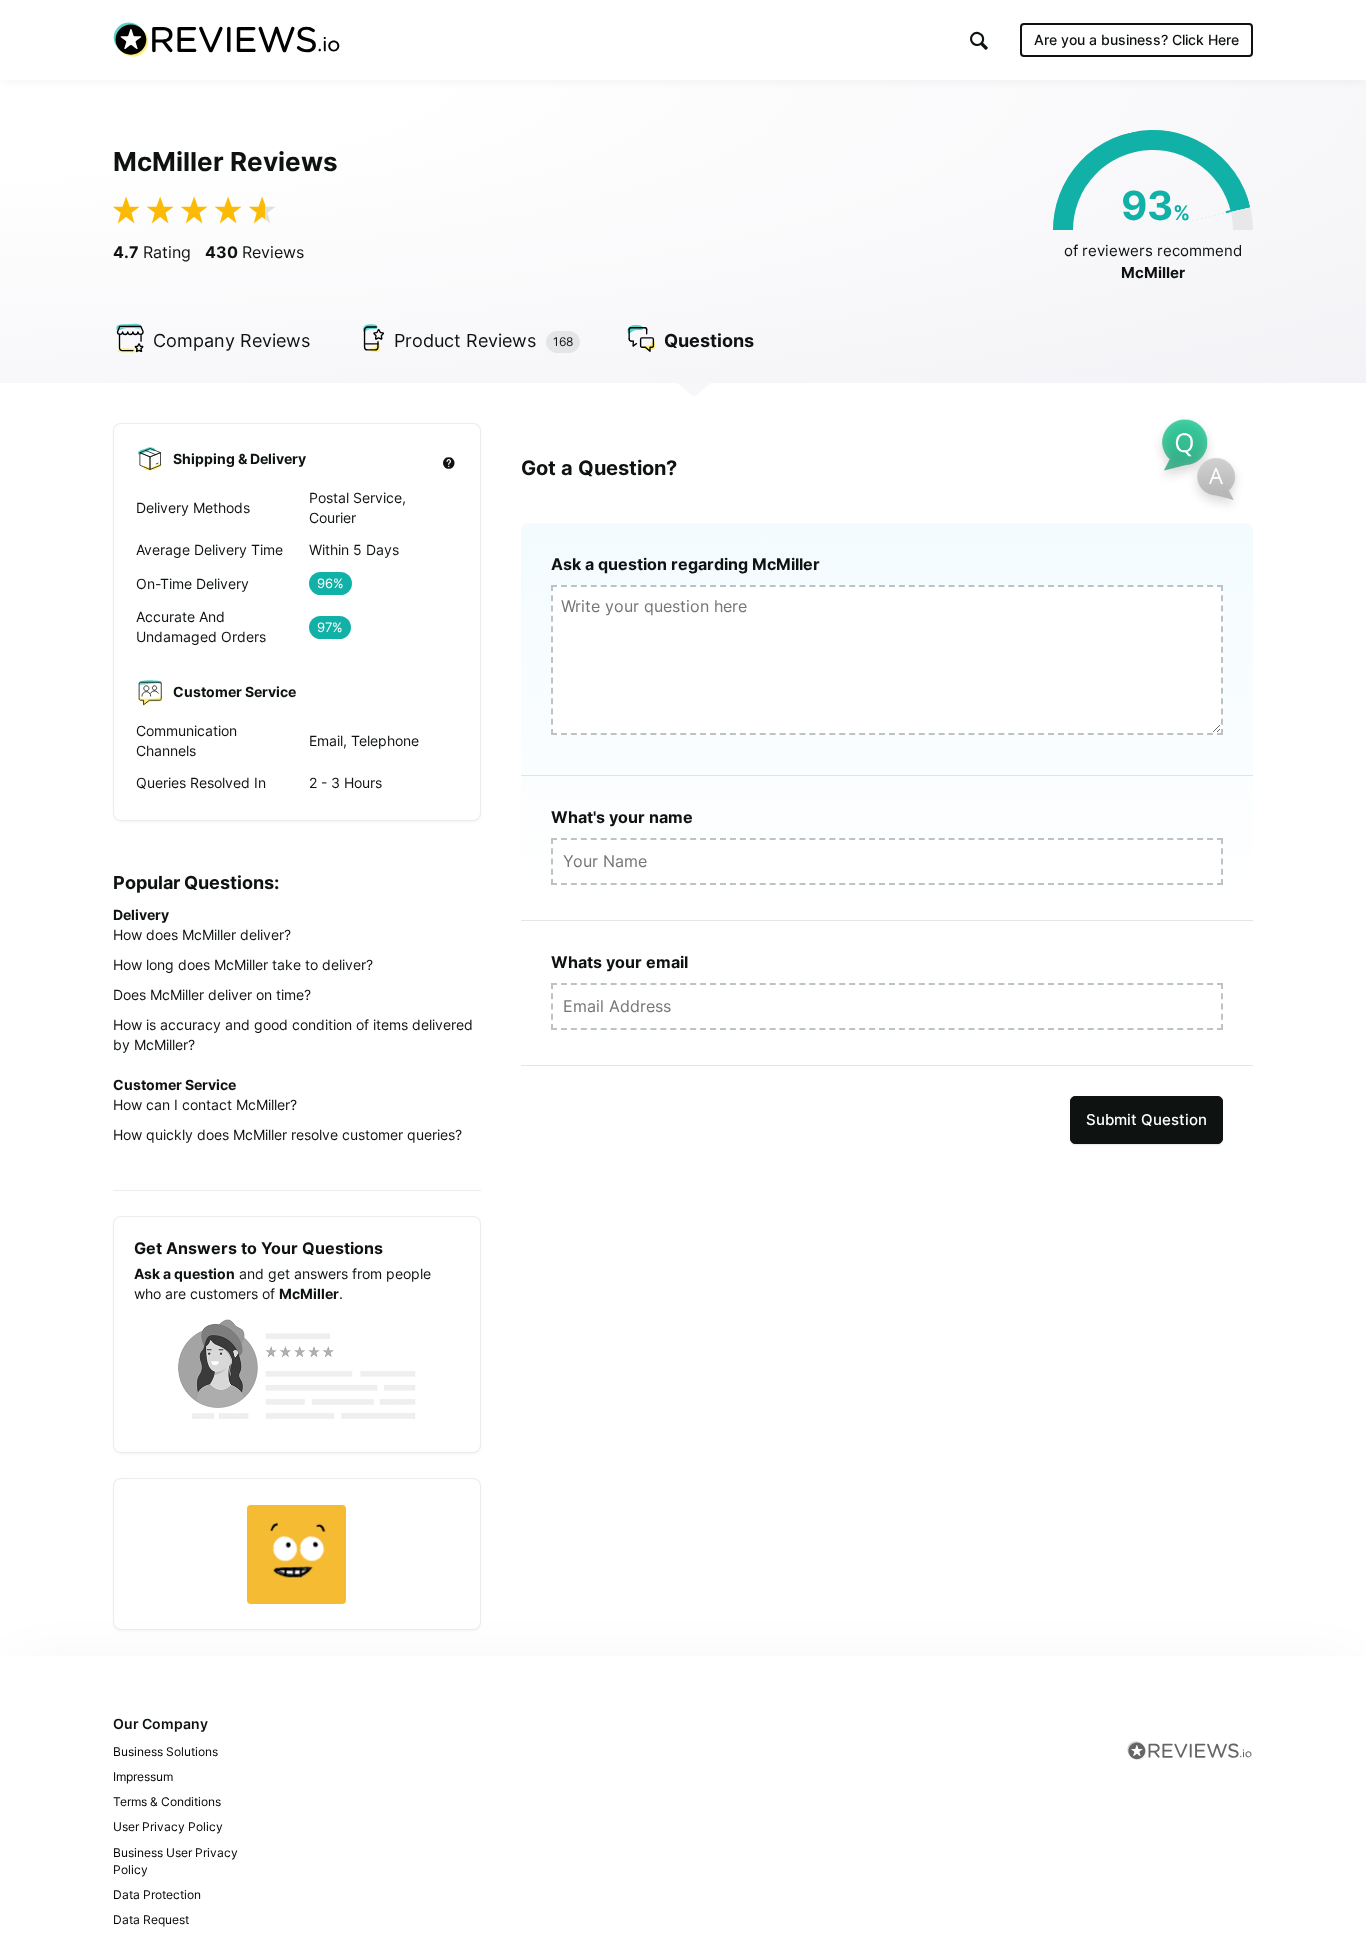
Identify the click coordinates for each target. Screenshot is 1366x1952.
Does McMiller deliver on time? (212, 994)
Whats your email (619, 962)
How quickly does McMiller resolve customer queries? (287, 1134)
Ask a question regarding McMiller (685, 564)
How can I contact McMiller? (205, 1104)
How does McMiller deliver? (202, 934)
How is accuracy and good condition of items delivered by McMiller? (293, 1034)
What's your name (622, 817)
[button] (979, 40)
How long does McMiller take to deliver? (243, 964)
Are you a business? (1136, 39)
